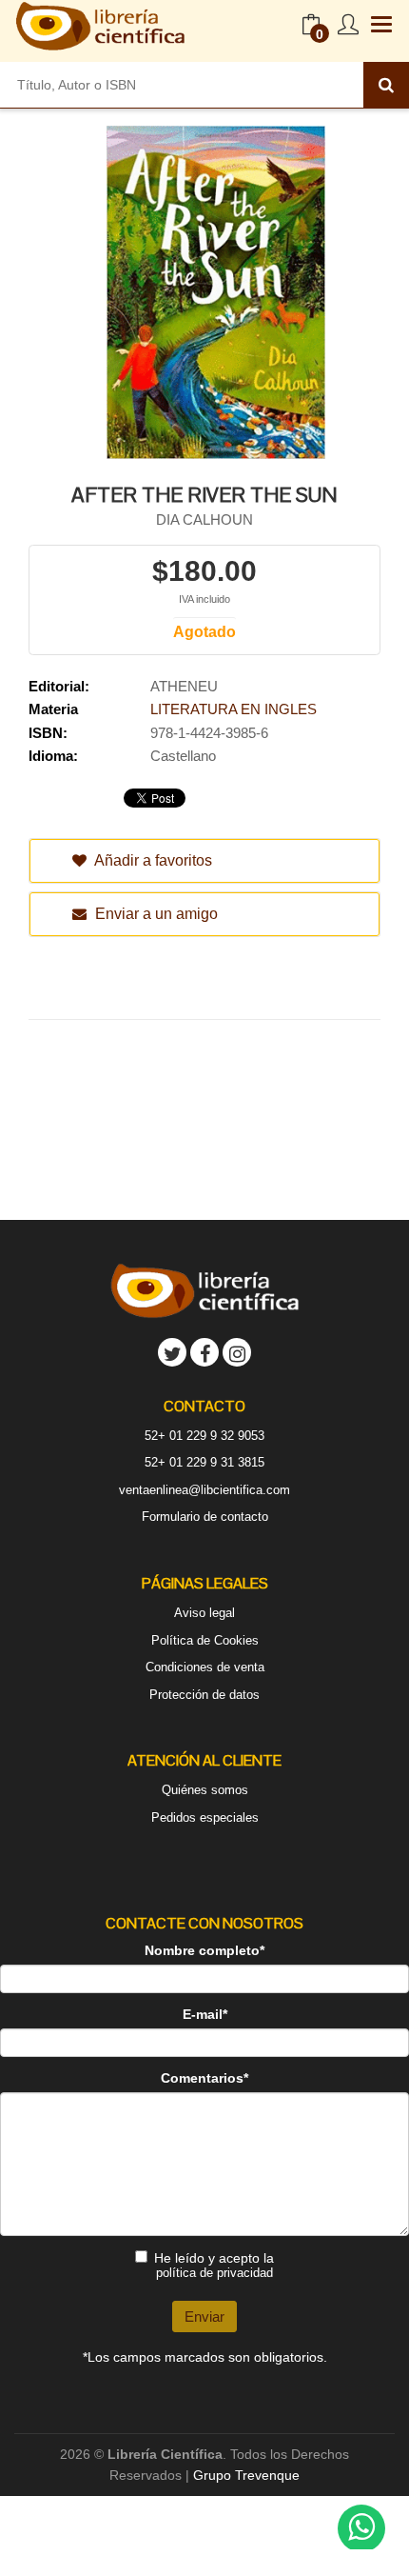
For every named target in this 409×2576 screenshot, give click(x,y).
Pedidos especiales (205, 1817)
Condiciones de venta (205, 1667)
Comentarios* (204, 2078)
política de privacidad (214, 2273)
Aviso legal (204, 1613)
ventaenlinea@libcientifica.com (204, 1490)
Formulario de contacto (205, 1517)
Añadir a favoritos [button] (152, 860)
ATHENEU (184, 686)
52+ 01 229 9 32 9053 (204, 1436)
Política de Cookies (205, 1640)
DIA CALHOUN (204, 519)
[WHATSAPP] (361, 2528)
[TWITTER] (172, 1352)
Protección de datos (204, 1695)
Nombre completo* (204, 1950)
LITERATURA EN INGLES (234, 709)
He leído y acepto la (214, 2265)
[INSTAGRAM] (237, 1352)
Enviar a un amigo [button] (155, 914)
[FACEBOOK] (204, 1352)
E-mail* (205, 2014)
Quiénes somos (205, 1790)
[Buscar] (386, 85)
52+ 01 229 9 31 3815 (204, 1462)
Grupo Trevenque (246, 2475)
